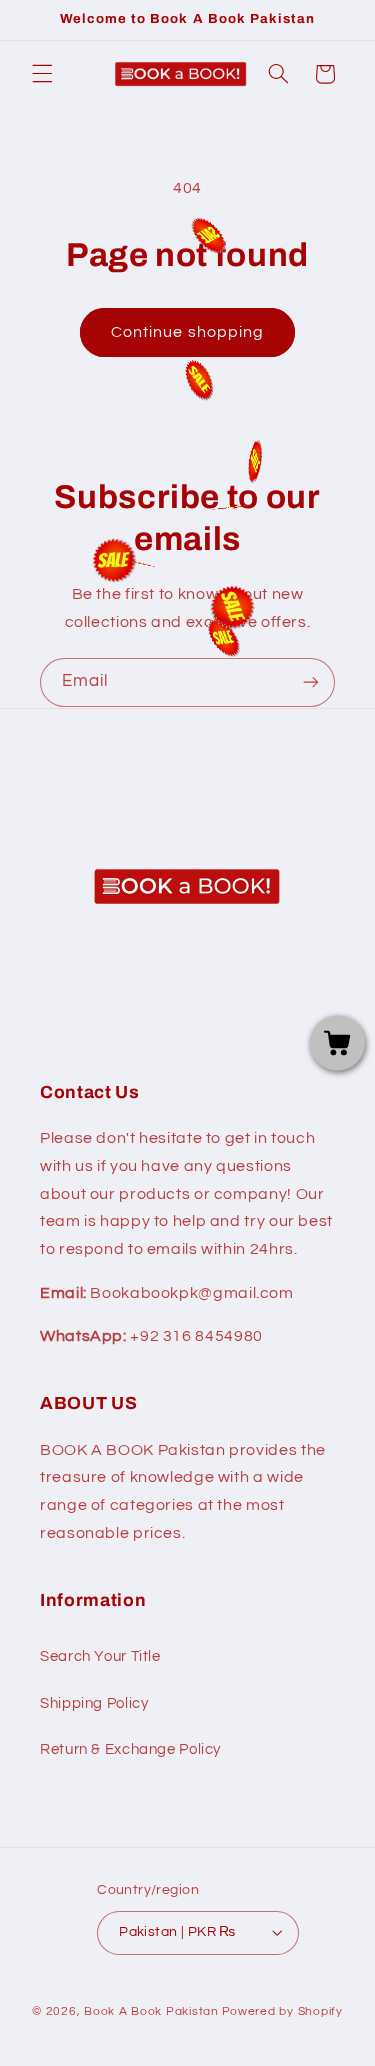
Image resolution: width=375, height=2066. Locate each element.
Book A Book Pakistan (151, 2011)
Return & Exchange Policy (130, 1749)
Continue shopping (187, 332)
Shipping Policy (94, 1703)
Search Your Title (100, 1656)
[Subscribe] (311, 682)
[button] (42, 74)
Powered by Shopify (282, 2011)
